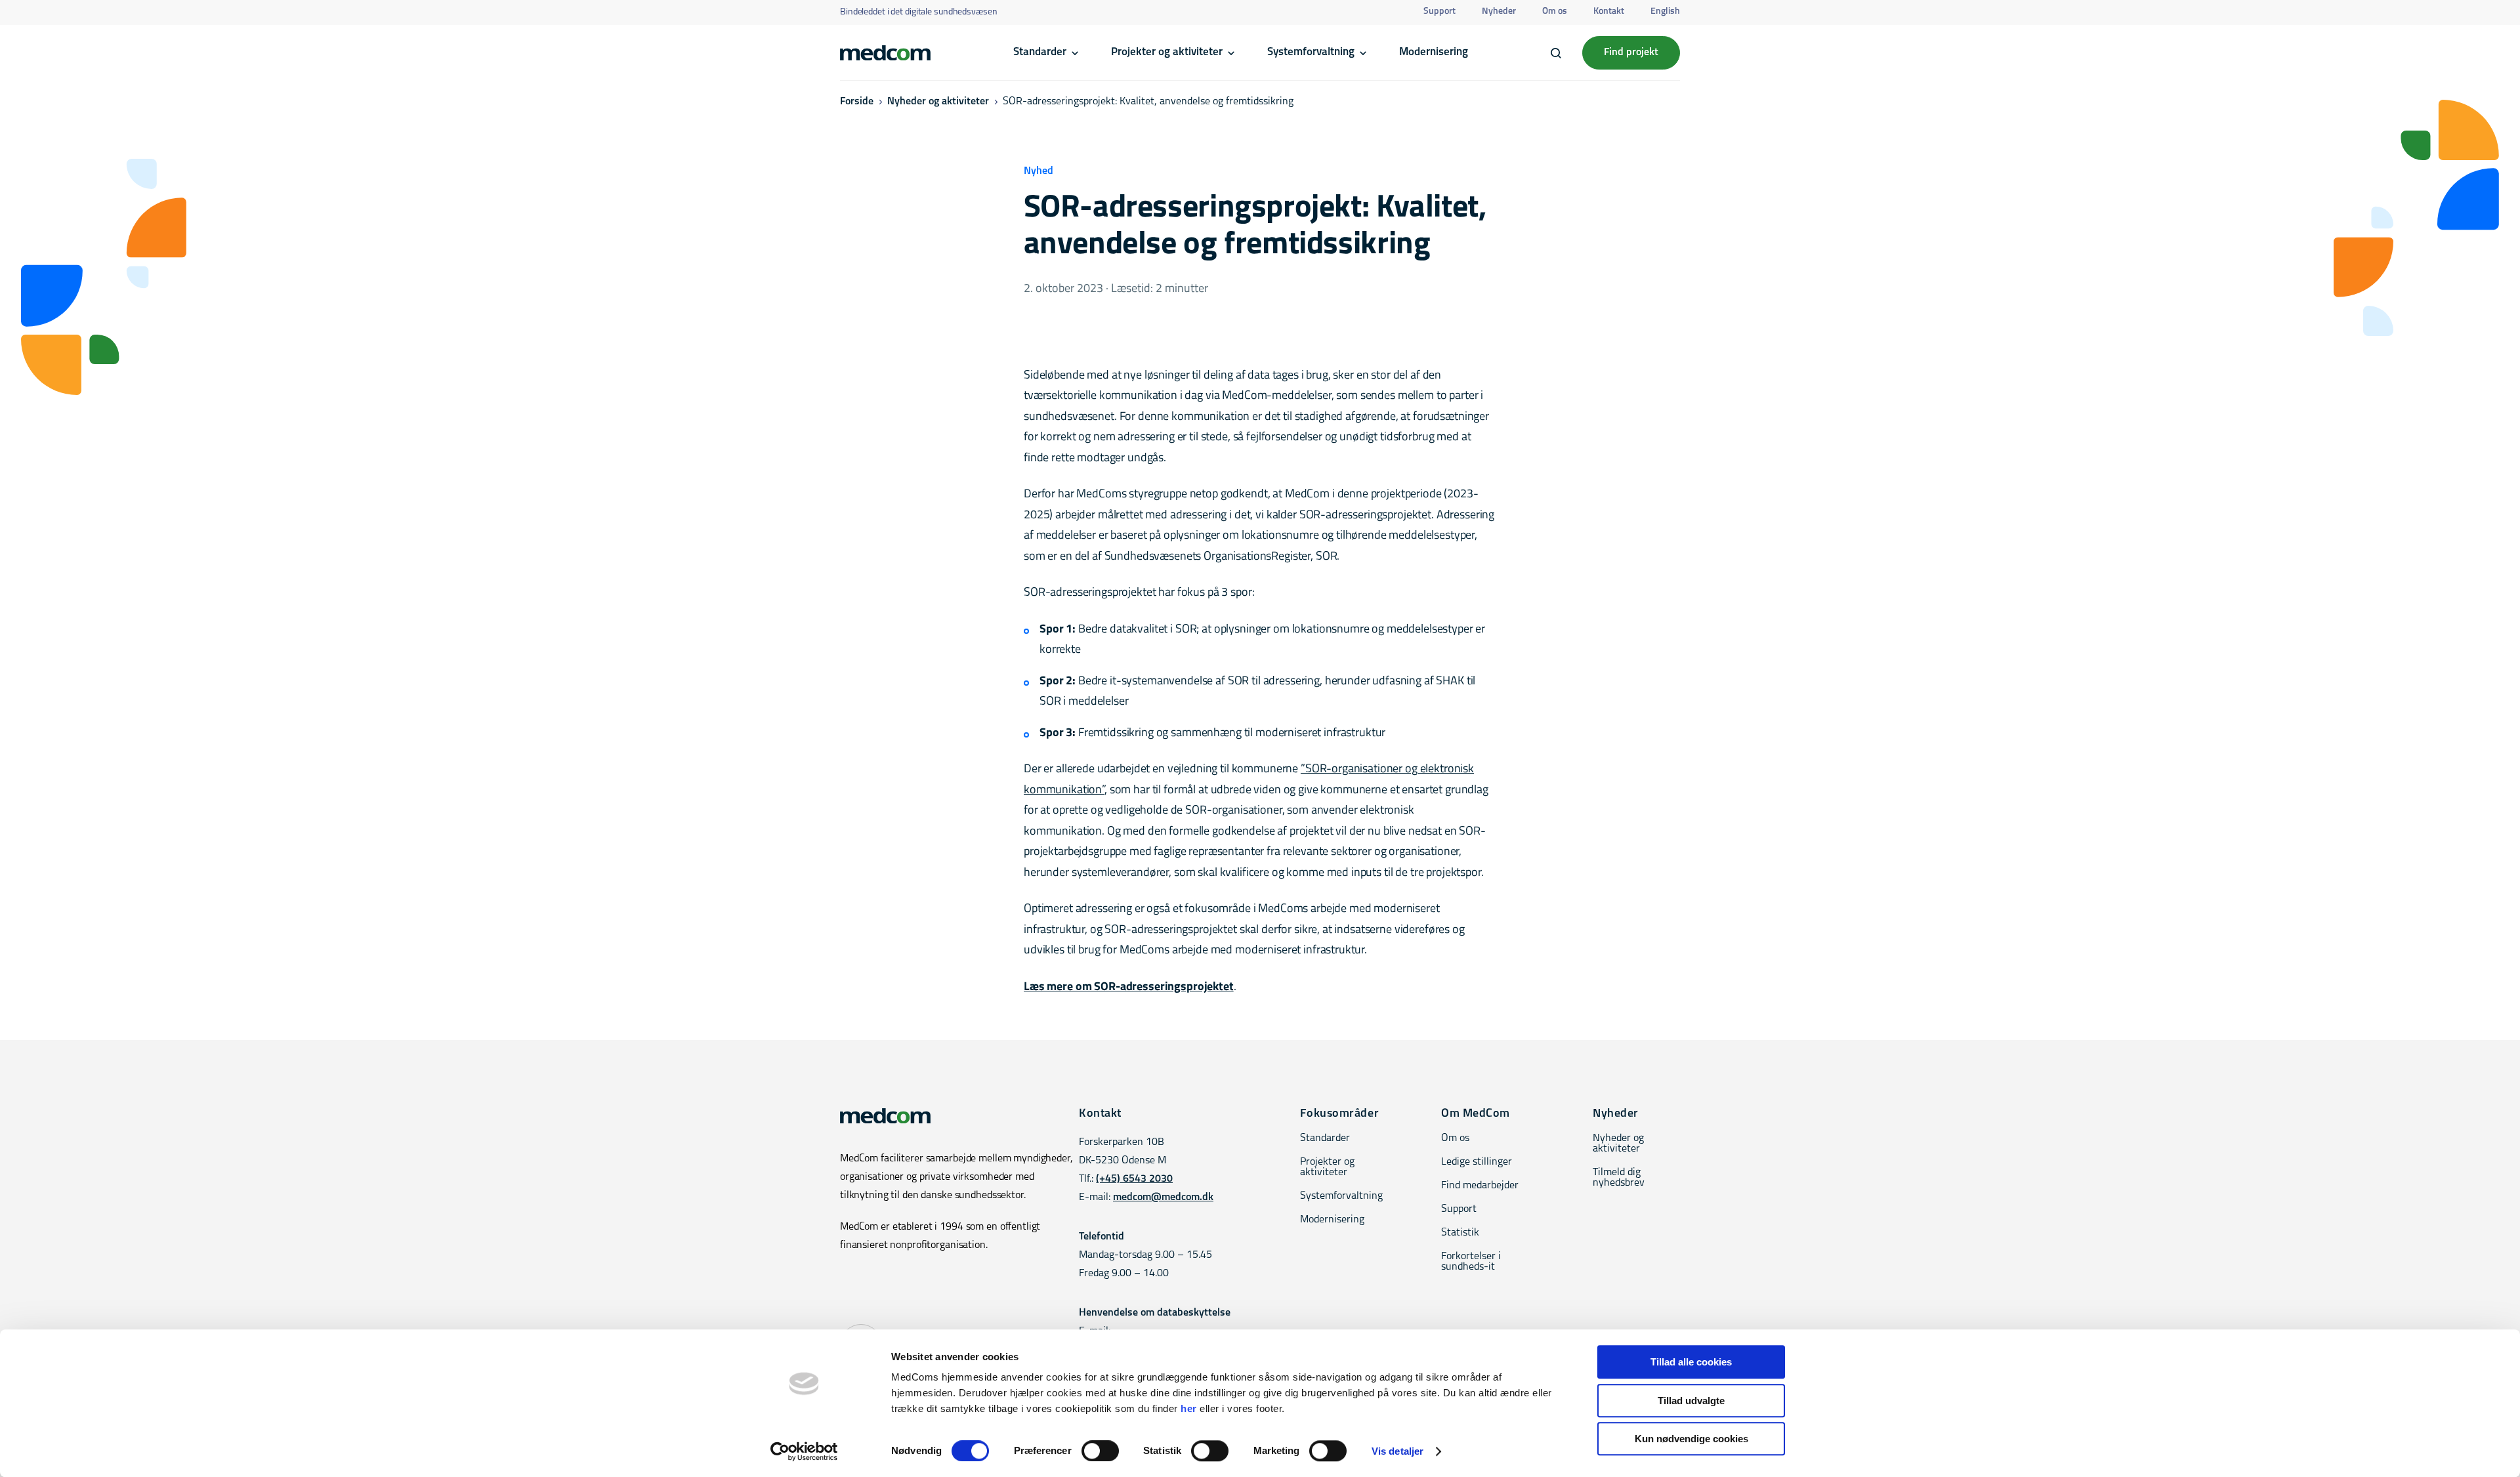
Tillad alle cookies (1691, 1362)
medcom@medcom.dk (1163, 1197)
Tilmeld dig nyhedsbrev (1619, 1178)
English (1665, 11)
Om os (1555, 11)
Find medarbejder (1480, 1186)
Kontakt (1609, 11)
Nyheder (1499, 11)
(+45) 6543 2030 (1134, 1179)
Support (1439, 11)
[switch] (1100, 1451)
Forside (857, 102)
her (1189, 1408)
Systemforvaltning (1311, 52)
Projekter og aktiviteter (1167, 52)
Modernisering (1434, 52)
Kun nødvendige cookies (1691, 1439)
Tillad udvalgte (1691, 1401)
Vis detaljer (1397, 1451)
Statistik (1460, 1233)
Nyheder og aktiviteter (938, 102)
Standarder (1040, 52)
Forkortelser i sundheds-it (1471, 1262)
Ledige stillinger (1477, 1162)
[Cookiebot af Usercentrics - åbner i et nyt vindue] (804, 1451)
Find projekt (1631, 52)
